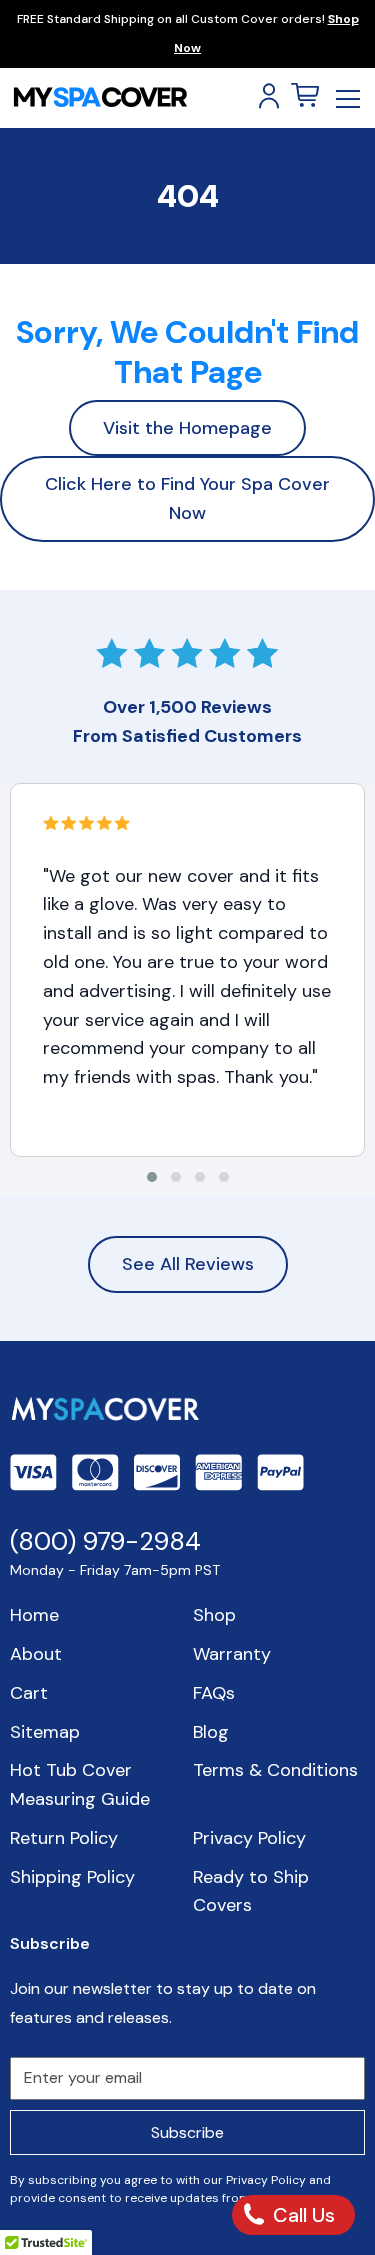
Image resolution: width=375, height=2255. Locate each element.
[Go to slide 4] (224, 1177)
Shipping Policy (72, 1877)
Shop (214, 1615)
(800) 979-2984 (105, 1541)
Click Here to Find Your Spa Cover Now (187, 498)
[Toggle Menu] (348, 98)
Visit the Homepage (187, 428)
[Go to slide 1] (152, 1177)
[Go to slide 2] (176, 1177)
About (36, 1654)
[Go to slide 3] (200, 1177)
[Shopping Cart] (305, 96)
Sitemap (45, 1732)
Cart (29, 1693)
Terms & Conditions (275, 1770)
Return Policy (64, 1838)
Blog (211, 1732)
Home (34, 1615)
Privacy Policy (249, 1838)
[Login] (269, 96)
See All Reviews (188, 1264)
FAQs (214, 1693)
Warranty (232, 1654)
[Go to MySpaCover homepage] (100, 97)
